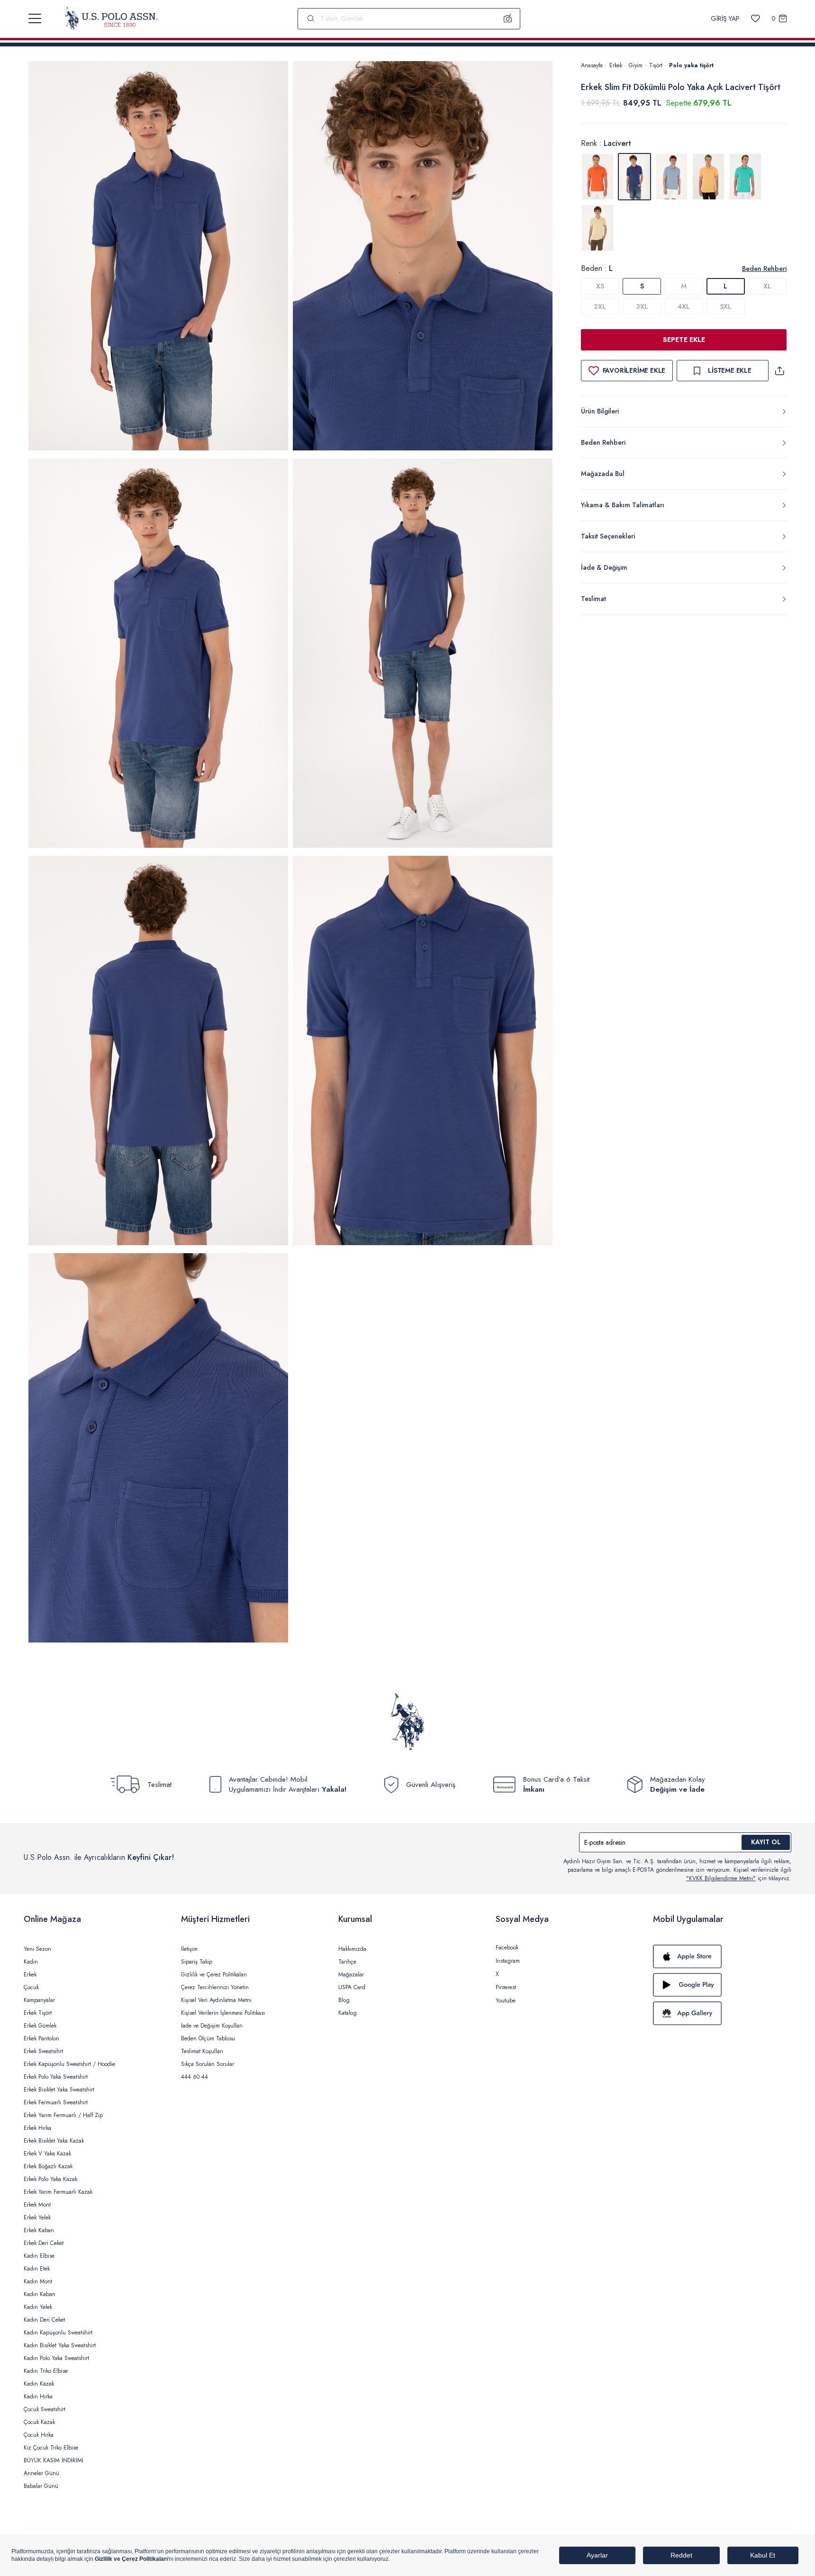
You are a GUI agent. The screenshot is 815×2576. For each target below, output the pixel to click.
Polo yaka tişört (691, 65)
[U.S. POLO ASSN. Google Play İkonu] (722, 1985)
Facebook (507, 1948)
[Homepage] (111, 18)
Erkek (616, 65)
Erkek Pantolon (41, 2038)
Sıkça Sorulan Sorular (208, 2064)
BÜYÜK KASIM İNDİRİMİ (54, 2460)
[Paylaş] (779, 371)
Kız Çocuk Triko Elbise (51, 2448)
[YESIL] (745, 177)
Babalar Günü (41, 2486)
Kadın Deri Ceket (44, 2320)
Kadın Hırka (38, 2396)
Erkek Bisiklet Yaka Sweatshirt (59, 2090)
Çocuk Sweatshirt (45, 2409)
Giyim (636, 65)
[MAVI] (671, 177)
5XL (726, 306)
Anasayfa (592, 65)
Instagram (508, 1961)
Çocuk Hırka (39, 2435)
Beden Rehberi (764, 269)
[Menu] (35, 18)
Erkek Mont (37, 2205)
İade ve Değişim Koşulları (212, 2026)
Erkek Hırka (37, 2128)
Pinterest (506, 1987)
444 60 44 (195, 2077)
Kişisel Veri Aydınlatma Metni (216, 2000)
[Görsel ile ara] (508, 18)
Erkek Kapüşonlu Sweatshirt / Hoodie (69, 2064)
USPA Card (352, 1987)
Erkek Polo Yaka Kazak (50, 2179)
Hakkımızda (352, 1949)
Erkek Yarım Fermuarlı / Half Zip (63, 2115)
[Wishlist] (756, 19)
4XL (684, 306)
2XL (600, 306)
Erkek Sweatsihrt (43, 2051)
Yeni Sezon (37, 1949)
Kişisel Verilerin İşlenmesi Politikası (223, 2013)
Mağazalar (351, 1975)
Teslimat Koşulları (202, 2051)
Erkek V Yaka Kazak (47, 2154)
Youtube (506, 2001)
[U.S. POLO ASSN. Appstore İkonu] (722, 1957)
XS (600, 286)
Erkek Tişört (38, 2013)
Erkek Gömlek (40, 2026)
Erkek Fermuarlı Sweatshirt (56, 2102)
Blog (344, 2000)
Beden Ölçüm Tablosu (208, 2038)
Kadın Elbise (39, 2256)
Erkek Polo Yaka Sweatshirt (56, 2077)
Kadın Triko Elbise (46, 2371)
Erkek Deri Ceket (44, 2243)
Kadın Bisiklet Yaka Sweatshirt (60, 2345)
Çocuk (31, 1987)
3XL (642, 306)
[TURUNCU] (708, 177)
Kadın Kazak (39, 2384)
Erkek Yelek (37, 2217)
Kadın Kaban (40, 2294)
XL (767, 286)
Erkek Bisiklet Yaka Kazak (54, 2141)
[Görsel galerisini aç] (158, 257)
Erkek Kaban (39, 2230)
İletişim (189, 1949)
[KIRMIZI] (598, 177)
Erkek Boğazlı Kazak (48, 2166)
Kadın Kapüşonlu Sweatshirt (58, 2333)
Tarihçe (347, 1962)
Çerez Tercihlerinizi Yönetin (215, 1987)
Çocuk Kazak (39, 2422)
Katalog (348, 2013)
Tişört (656, 65)
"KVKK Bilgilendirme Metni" (721, 1878)
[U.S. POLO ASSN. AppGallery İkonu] (722, 2013)
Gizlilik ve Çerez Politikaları (214, 1975)
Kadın (31, 1962)
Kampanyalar (39, 2000)
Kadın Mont (38, 2281)
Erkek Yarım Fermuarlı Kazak (58, 2192)
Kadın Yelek (38, 2307)
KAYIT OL (766, 1842)
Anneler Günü (41, 2473)
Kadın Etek (37, 2269)
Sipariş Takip (197, 1962)
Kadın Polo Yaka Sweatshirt (56, 2358)
